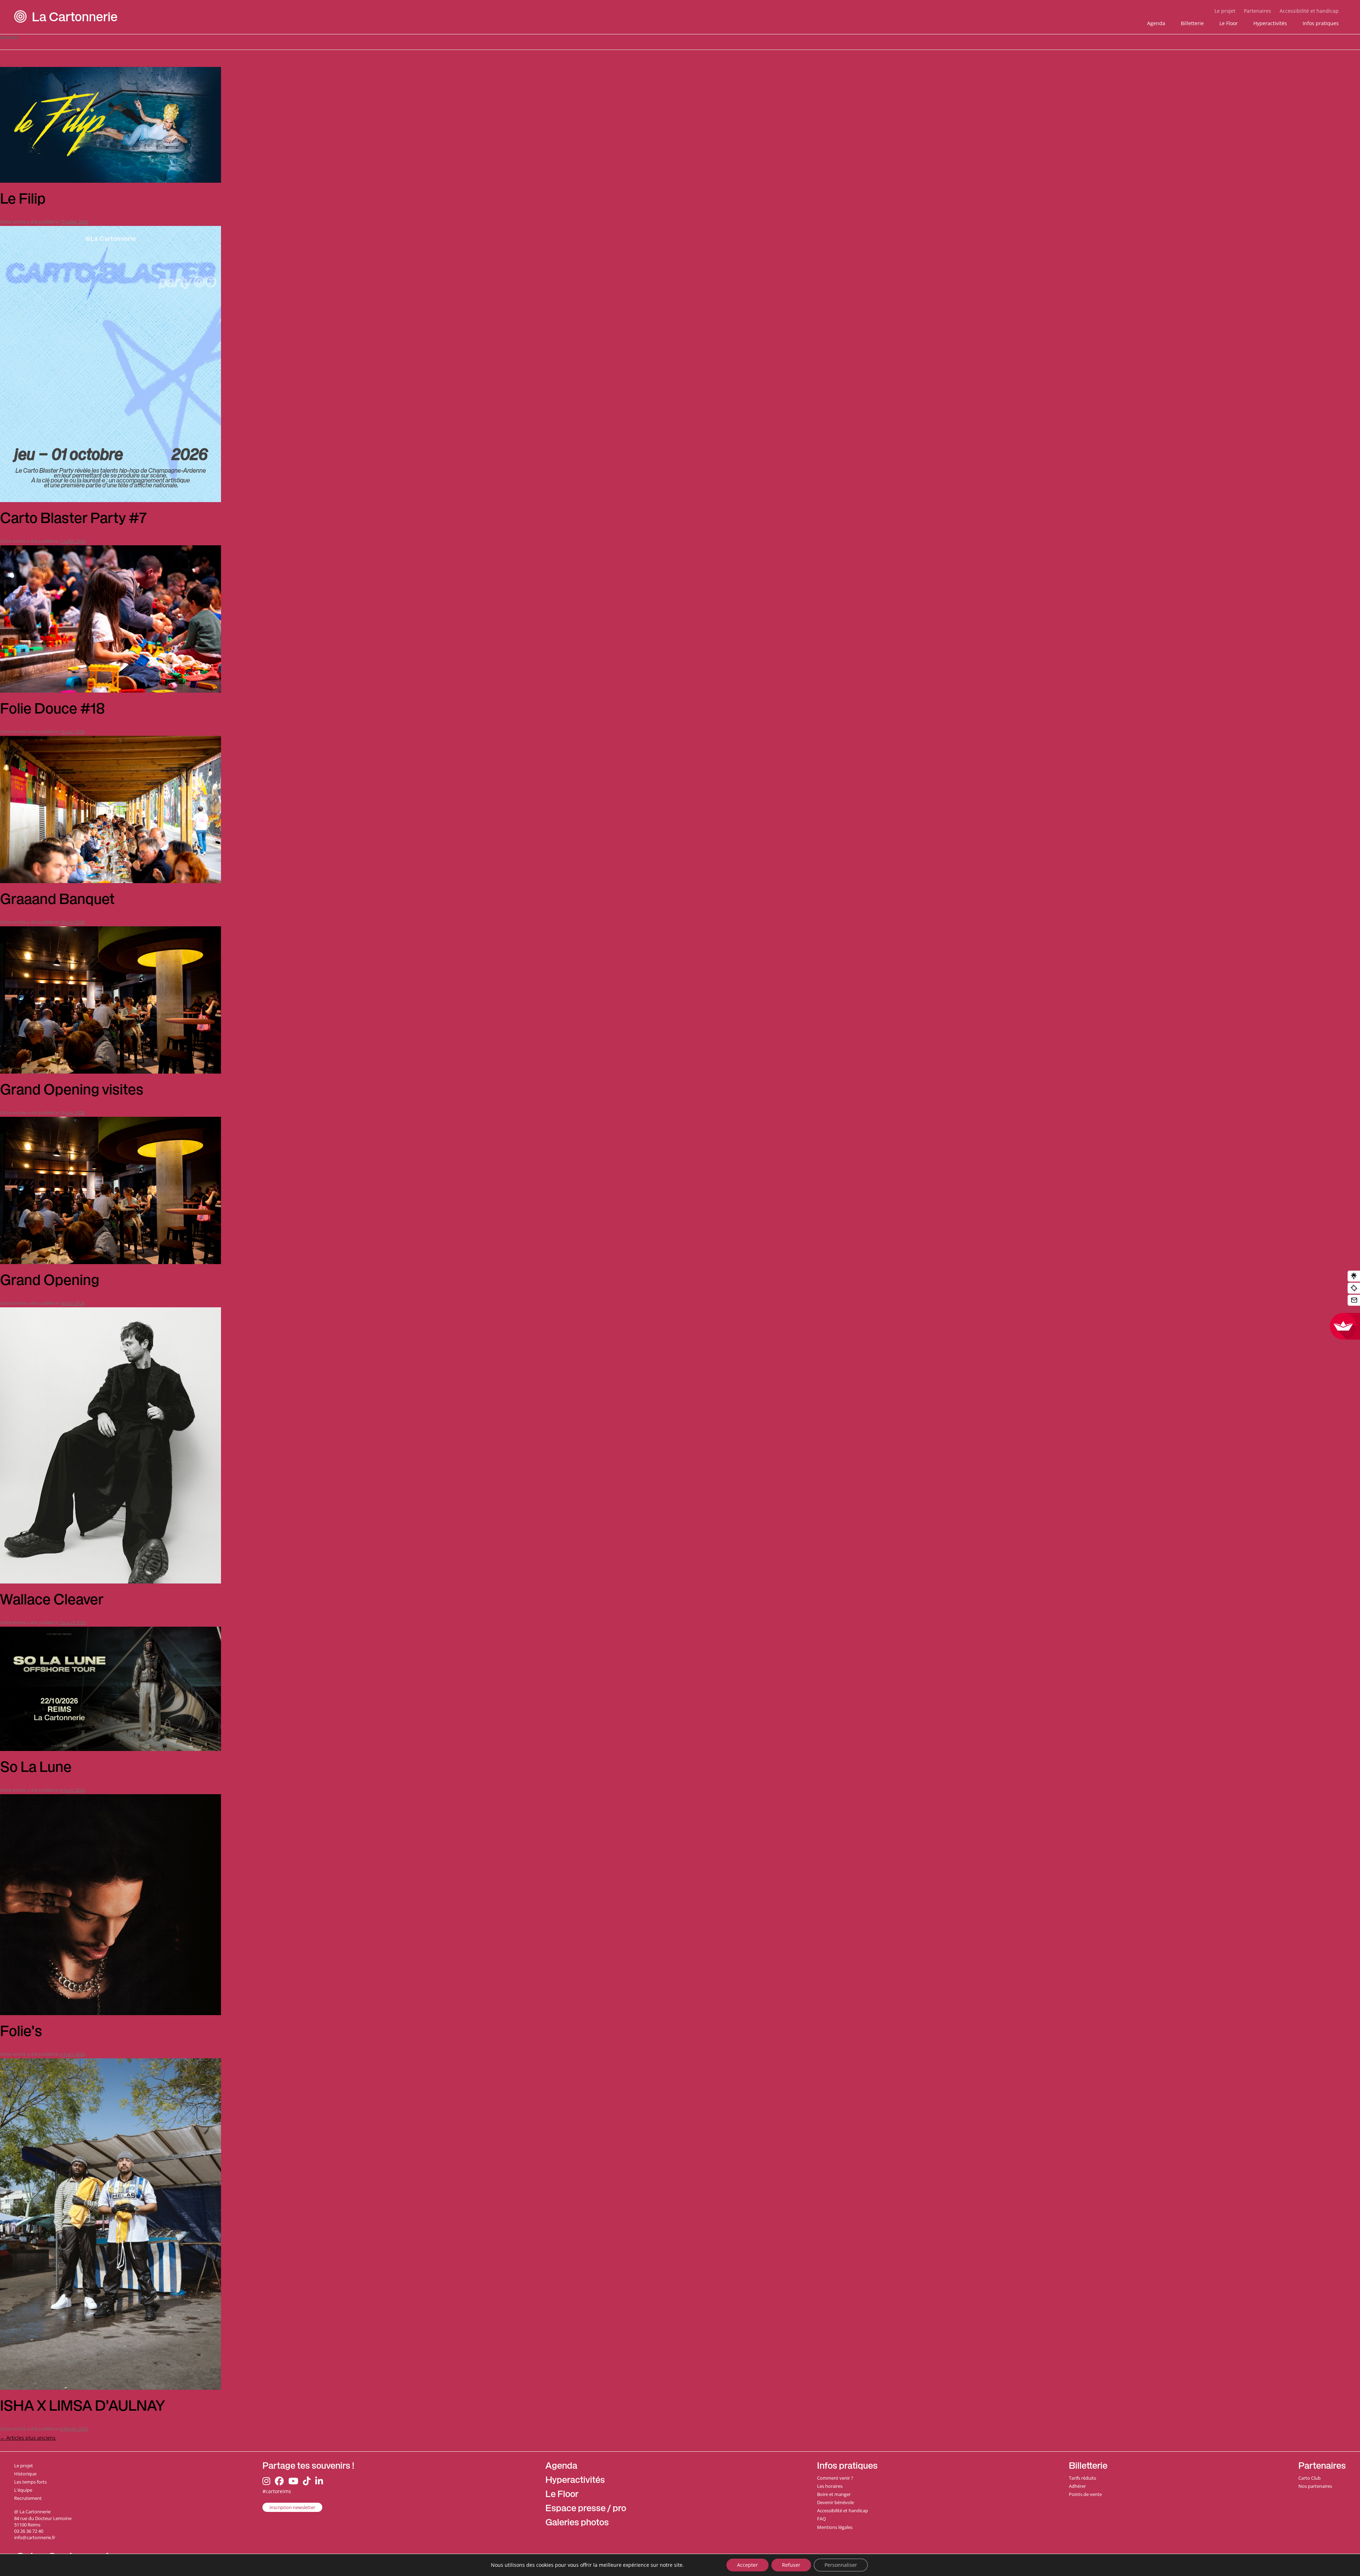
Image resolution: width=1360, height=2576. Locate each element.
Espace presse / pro (586, 2509)
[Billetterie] (1354, 1288)
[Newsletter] (1354, 1300)
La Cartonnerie (75, 19)
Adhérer (1077, 2486)
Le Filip (23, 200)
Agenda (1156, 23)
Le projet (1225, 11)
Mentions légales (835, 2527)
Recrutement (28, 2498)
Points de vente (1085, 2494)
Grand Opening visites (72, 1091)
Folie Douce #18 (53, 710)
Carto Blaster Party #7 (73, 520)
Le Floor (1229, 23)
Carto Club (1310, 2478)
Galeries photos (577, 2523)
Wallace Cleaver (52, 1601)
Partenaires (1257, 11)
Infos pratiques (1321, 23)
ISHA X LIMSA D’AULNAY (84, 2407)
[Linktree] (1354, 1276)
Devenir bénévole (835, 2502)
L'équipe (23, 2490)
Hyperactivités (1270, 23)
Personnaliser (841, 2565)
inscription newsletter (292, 2507)
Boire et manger (834, 2494)
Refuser (791, 2565)
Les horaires (830, 2486)
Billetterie (1192, 23)
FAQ (821, 2519)
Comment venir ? (835, 2478)
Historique (25, 2474)
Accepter (747, 2565)
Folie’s (21, 2033)
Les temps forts (30, 2482)
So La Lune (36, 1769)
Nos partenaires (1315, 2486)
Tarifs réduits (1083, 2478)
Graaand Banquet (57, 901)
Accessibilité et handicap (1309, 11)
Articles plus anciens (28, 2438)
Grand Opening (50, 1282)
